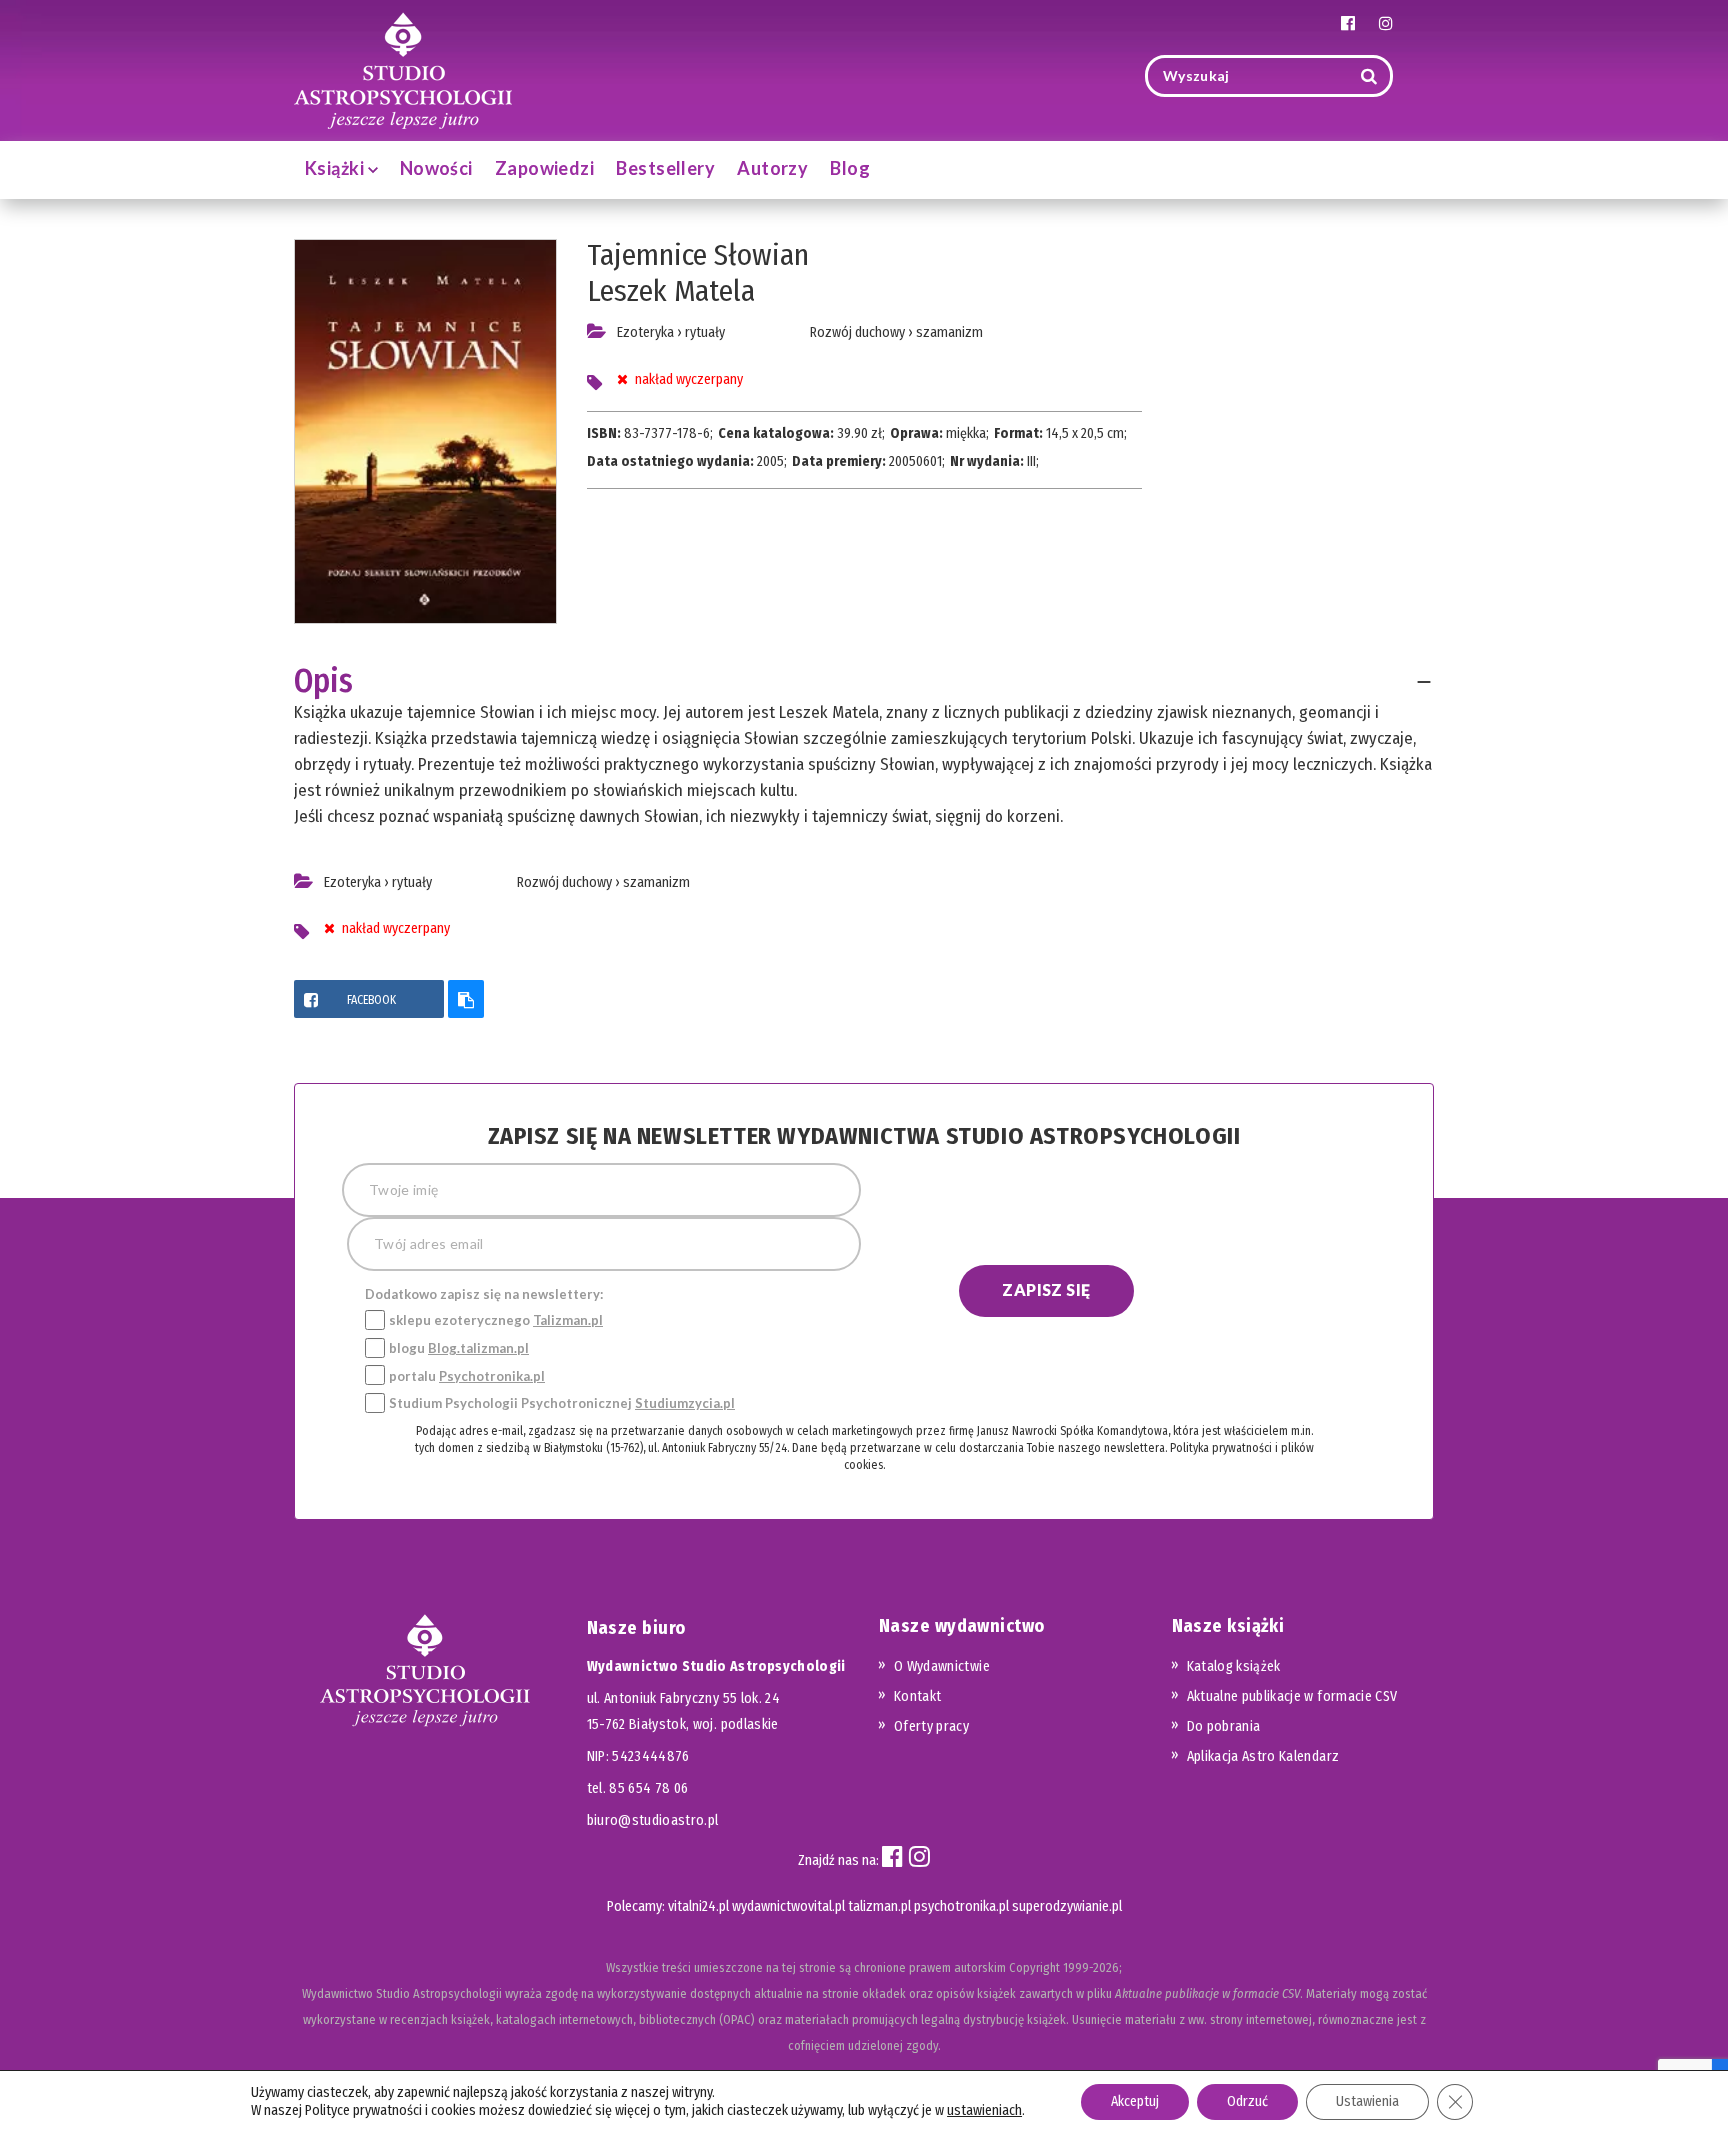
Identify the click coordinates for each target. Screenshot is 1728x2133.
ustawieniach (984, 2110)
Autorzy (772, 168)
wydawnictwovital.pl (788, 1906)
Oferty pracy (931, 1726)
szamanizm (949, 332)
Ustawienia (1367, 2101)
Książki (336, 168)
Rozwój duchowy (857, 332)
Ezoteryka (645, 332)
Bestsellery (665, 168)
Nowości (436, 168)
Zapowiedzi (545, 168)
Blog (850, 168)
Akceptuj (1135, 2101)
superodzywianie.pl (1067, 1906)
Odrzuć (1247, 2101)
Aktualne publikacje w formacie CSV (1292, 1696)
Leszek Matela (671, 291)
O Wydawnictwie (942, 1666)
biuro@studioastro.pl (653, 1820)
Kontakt (917, 1696)
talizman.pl (879, 1906)
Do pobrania (1224, 1726)
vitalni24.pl (698, 1906)
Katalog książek (1234, 1666)
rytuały (705, 332)
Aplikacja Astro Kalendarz (1263, 1756)
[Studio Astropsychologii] (403, 68)
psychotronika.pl (961, 1906)
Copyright (1034, 1967)
